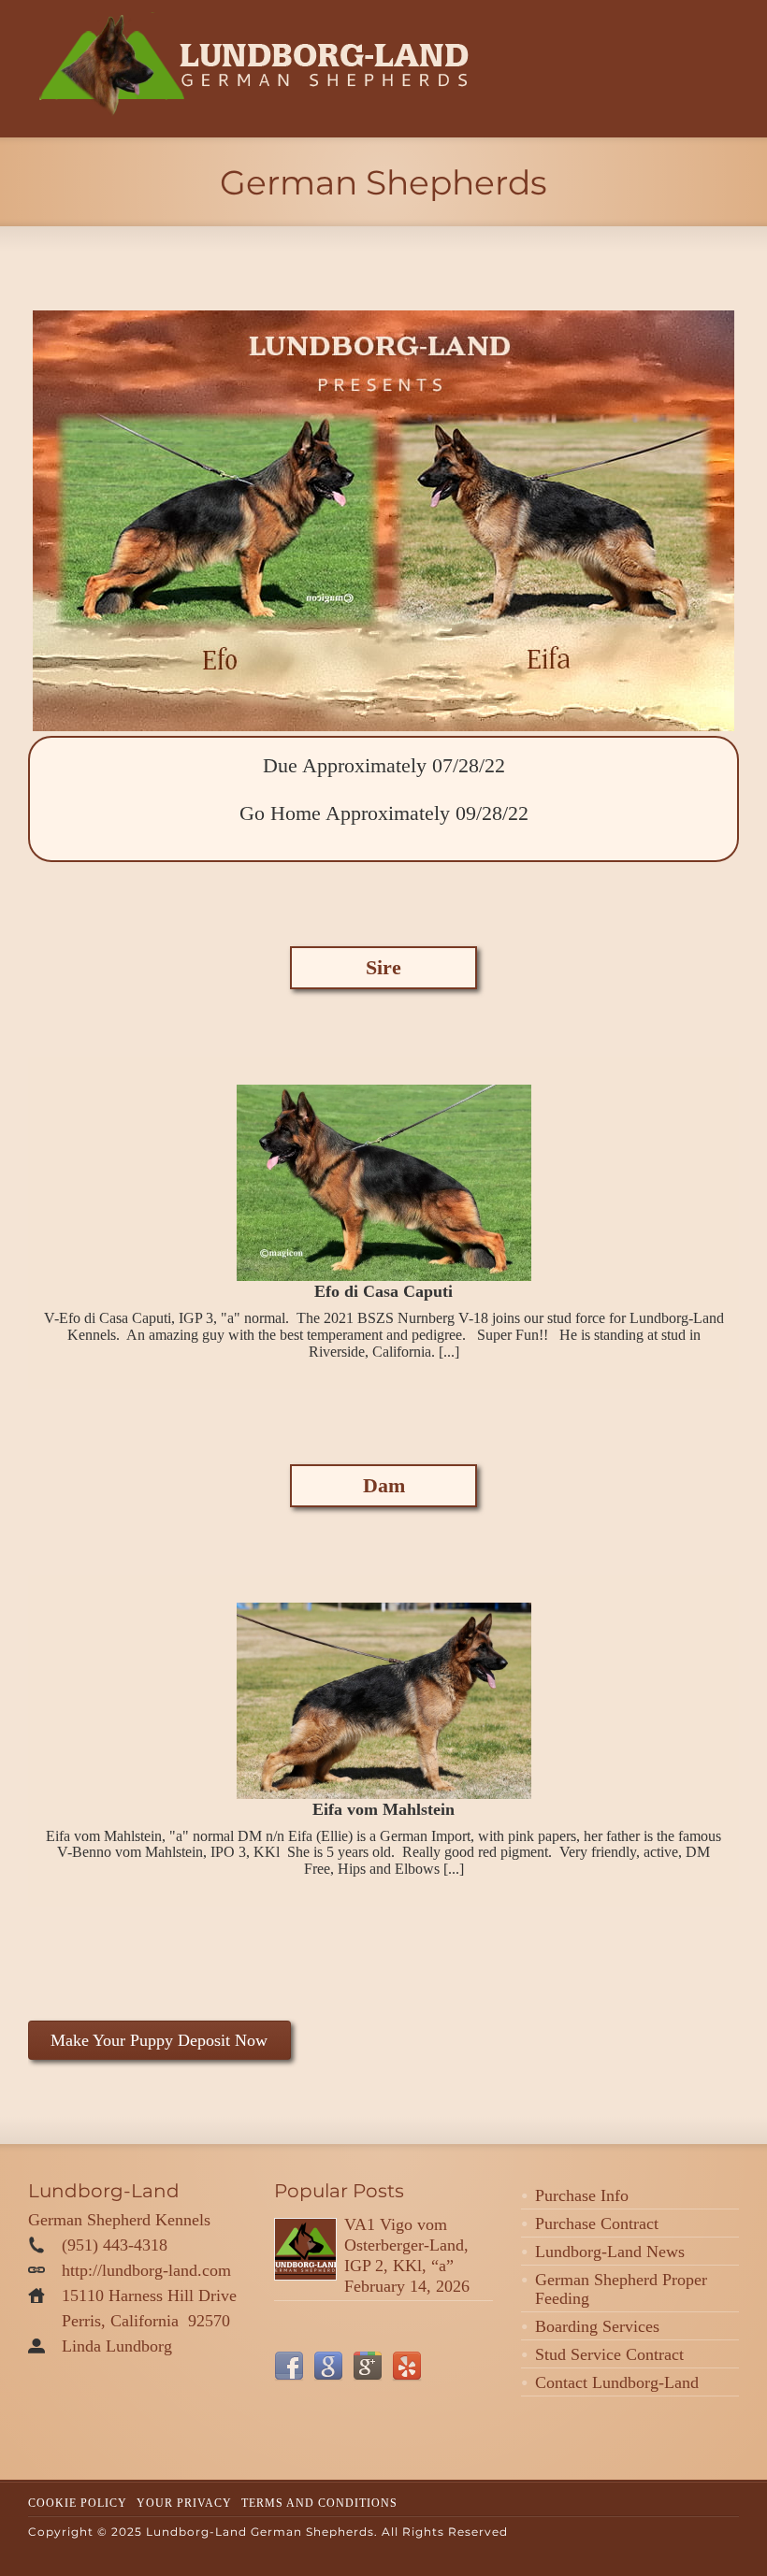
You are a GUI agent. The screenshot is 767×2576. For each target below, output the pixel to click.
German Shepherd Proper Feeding (621, 2289)
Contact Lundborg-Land (617, 2382)
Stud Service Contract (609, 2354)
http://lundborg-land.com (146, 2270)
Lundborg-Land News (610, 2252)
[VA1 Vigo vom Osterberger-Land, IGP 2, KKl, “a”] (305, 2249)
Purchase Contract (597, 2223)
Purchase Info (582, 2195)
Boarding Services (597, 2326)
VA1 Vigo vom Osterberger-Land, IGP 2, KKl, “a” (406, 2245)
